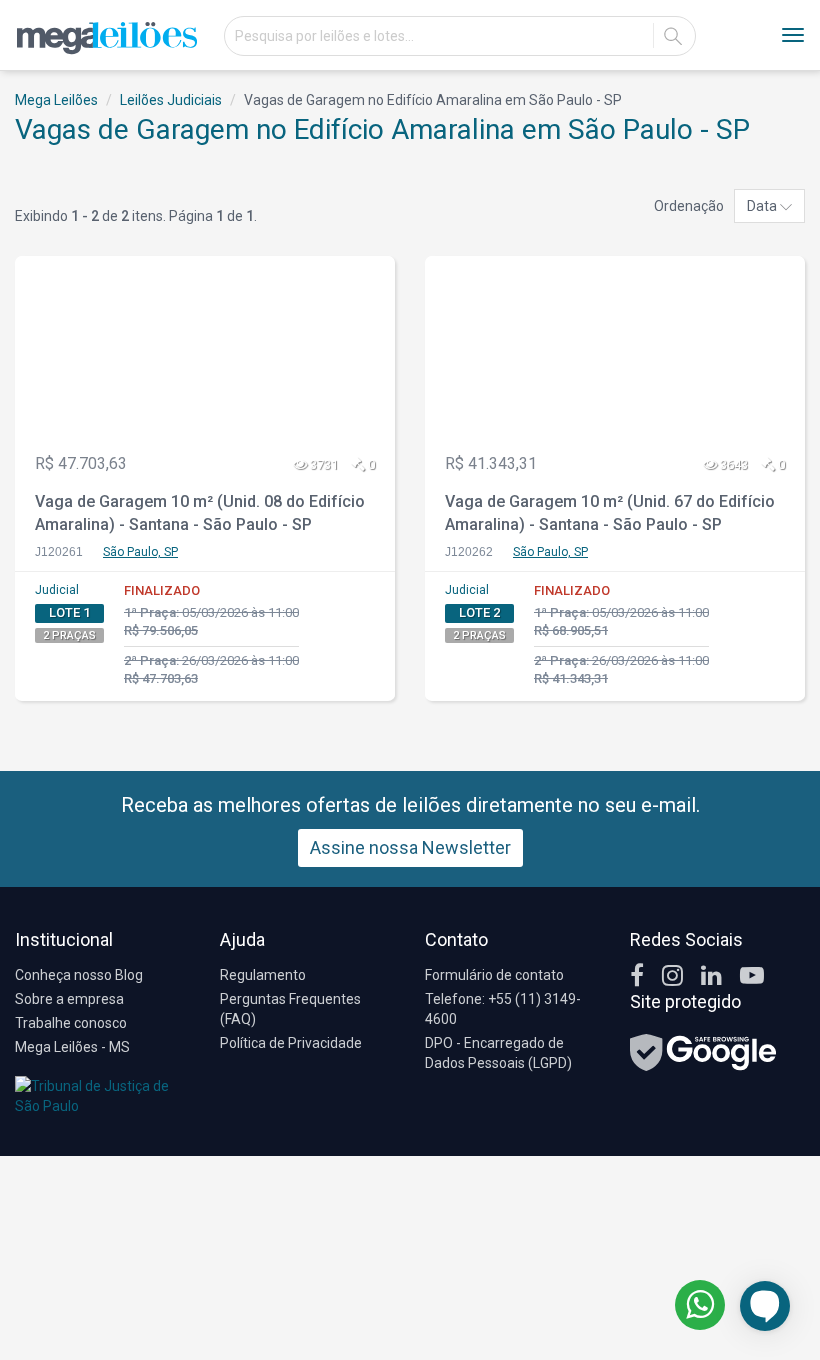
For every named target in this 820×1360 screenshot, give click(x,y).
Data (763, 206)
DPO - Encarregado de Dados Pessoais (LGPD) (498, 1053)
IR (673, 36)
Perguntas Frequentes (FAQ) (290, 1009)
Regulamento (263, 975)
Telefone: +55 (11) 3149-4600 (503, 1009)
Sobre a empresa (69, 999)
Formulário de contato (494, 975)
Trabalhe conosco (71, 1023)
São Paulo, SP (140, 552)
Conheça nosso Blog (79, 975)
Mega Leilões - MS (72, 1047)
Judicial (57, 590)
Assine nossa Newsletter (410, 847)
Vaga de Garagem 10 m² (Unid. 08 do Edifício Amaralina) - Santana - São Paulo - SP (200, 513)
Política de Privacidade (291, 1043)
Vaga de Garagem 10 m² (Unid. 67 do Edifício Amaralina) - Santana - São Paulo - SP (610, 513)
